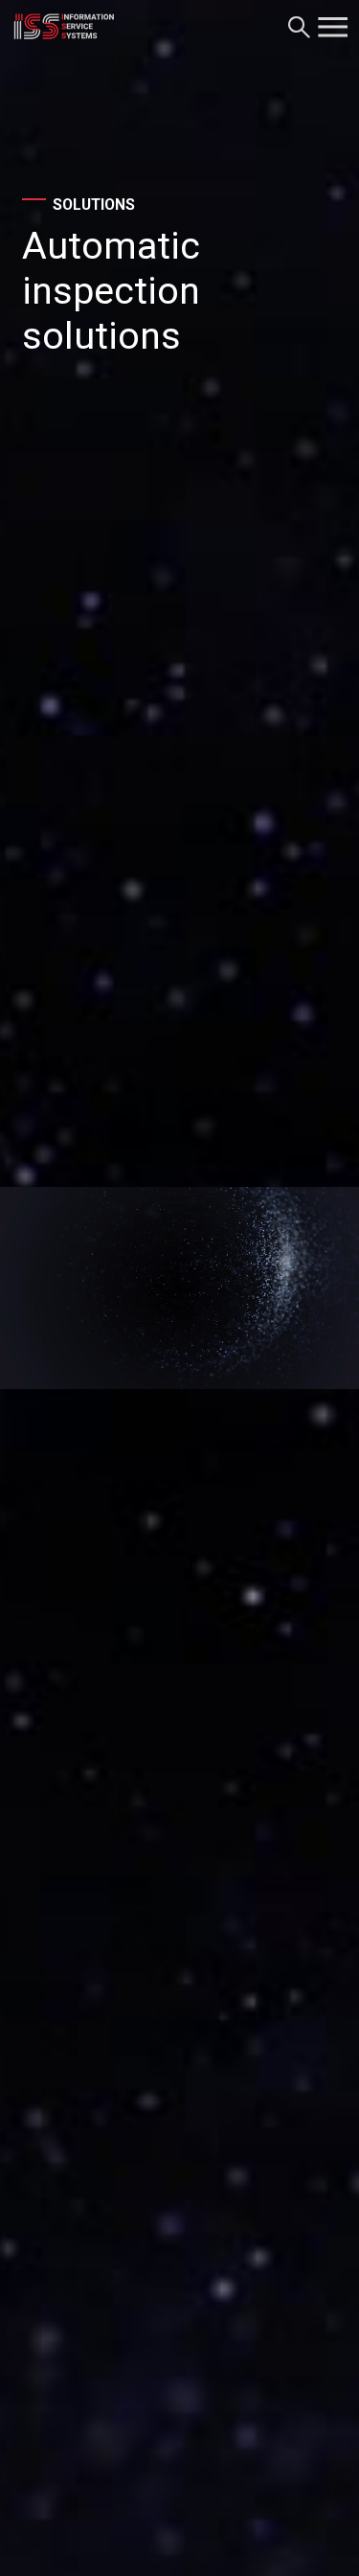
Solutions (94, 206)
